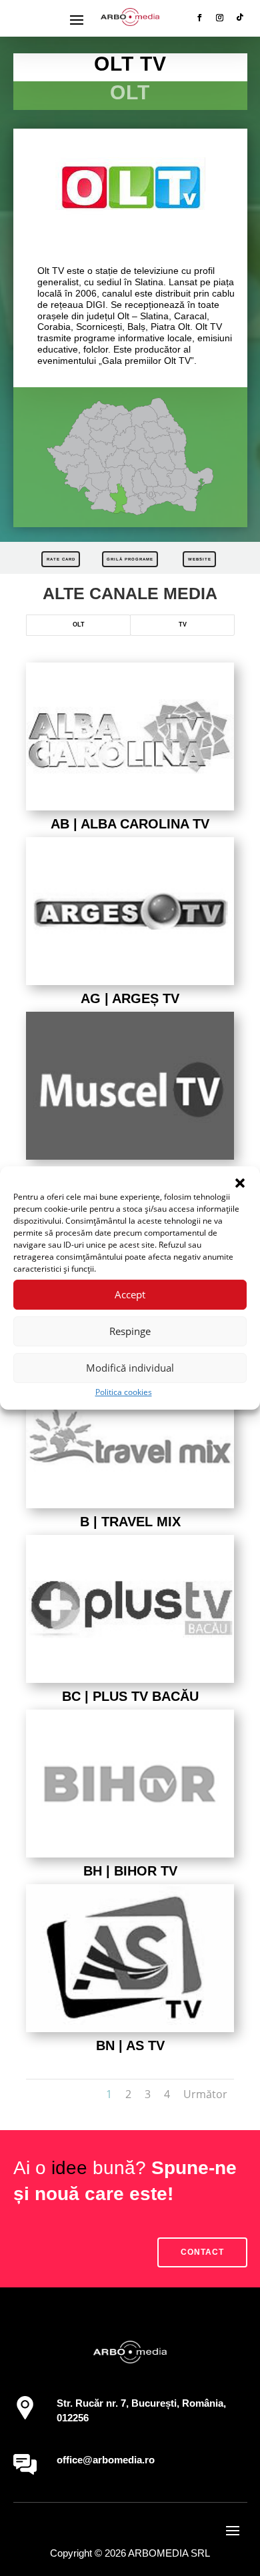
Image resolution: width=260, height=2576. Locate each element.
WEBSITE (200, 559)
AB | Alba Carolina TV (130, 824)
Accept (130, 1294)
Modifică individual (130, 1368)
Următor (205, 2094)
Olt (79, 625)
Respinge (130, 1331)
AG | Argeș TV (130, 998)
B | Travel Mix (130, 1522)
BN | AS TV (130, 2045)
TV (183, 625)
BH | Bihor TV (130, 1871)
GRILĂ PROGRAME (130, 559)
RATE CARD (61, 559)
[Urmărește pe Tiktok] (240, 17)
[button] (240, 1183)
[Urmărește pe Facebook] (200, 17)
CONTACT (202, 2252)
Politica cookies (124, 1392)
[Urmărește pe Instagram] (220, 17)
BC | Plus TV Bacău (130, 1696)
